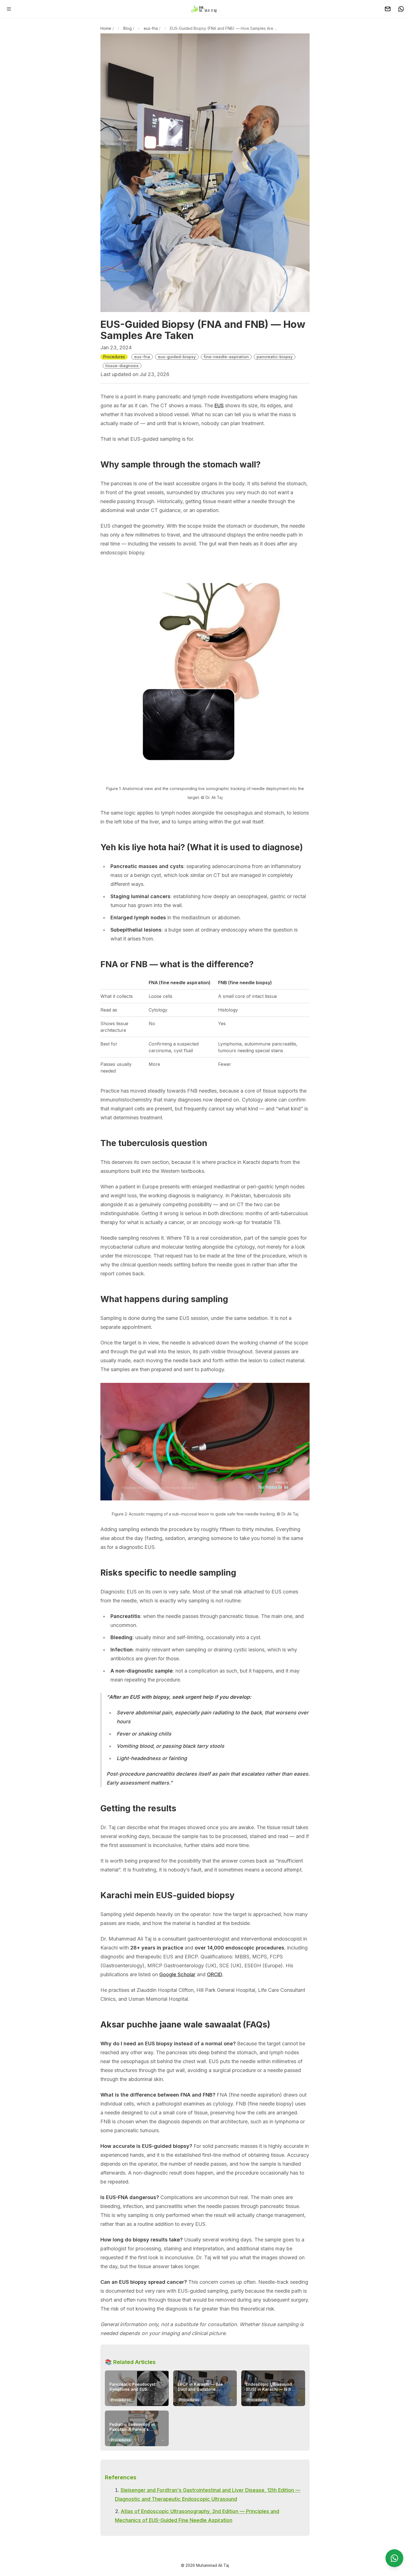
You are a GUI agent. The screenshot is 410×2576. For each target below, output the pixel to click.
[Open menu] (9, 9)
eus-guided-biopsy (177, 357)
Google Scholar (177, 1974)
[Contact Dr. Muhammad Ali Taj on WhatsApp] (401, 9)
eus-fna (151, 28)
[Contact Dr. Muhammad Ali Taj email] (388, 9)
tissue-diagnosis (122, 366)
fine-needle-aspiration (226, 357)
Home (106, 28)
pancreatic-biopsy (275, 357)
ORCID (215, 1974)
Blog (127, 28)
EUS (219, 405)
